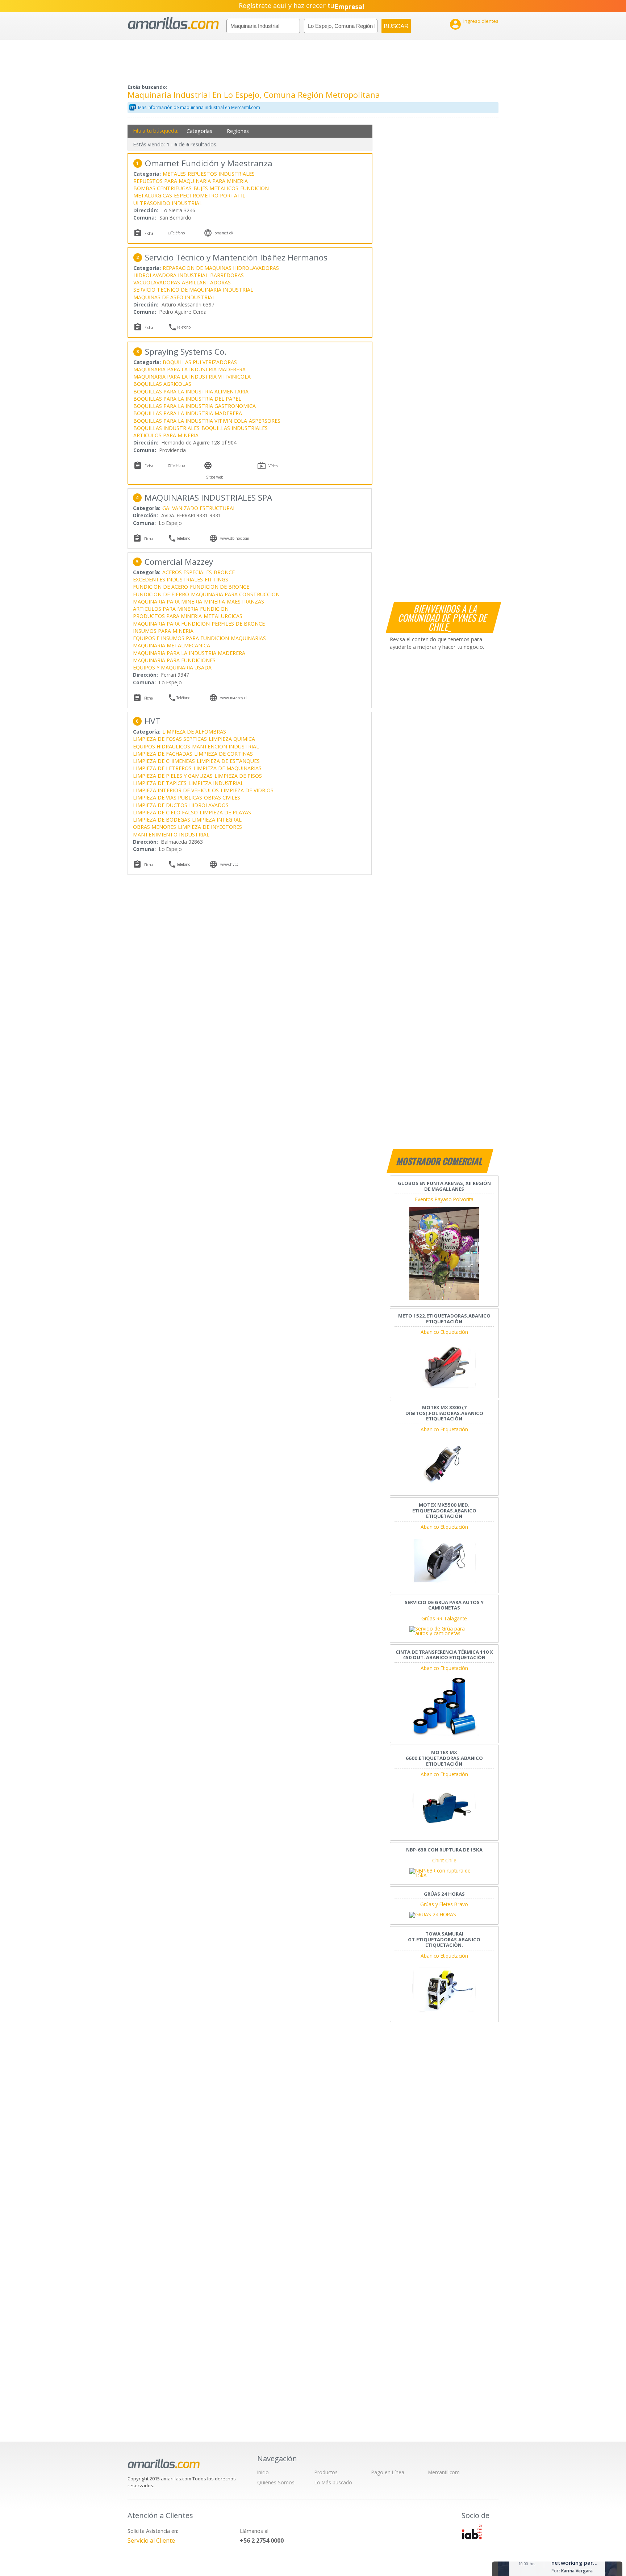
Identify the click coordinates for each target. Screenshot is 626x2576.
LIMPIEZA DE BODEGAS (162, 820)
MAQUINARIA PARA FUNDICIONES (174, 660)
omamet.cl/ (224, 233)
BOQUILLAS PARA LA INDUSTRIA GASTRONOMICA (195, 406)
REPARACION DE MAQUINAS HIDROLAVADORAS (221, 268)
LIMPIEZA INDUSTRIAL (216, 783)
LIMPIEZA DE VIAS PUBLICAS (168, 798)
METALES (174, 174)
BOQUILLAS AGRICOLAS (162, 384)
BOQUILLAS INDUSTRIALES (166, 428)
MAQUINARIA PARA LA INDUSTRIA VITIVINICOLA (192, 377)
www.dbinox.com (235, 538)
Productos (326, 2472)
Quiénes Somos (276, 2482)
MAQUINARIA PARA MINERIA (168, 602)
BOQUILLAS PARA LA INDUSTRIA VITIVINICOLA (190, 421)
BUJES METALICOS (216, 188)
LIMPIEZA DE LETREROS (162, 768)
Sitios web (215, 477)
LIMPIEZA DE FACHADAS (163, 754)
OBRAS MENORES (155, 827)
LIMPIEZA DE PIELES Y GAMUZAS (173, 776)
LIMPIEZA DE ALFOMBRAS (194, 732)
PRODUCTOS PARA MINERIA (167, 616)
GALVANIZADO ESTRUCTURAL (199, 508)
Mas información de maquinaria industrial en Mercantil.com (199, 107)
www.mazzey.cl (233, 698)
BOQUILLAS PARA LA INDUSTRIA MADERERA (188, 413)
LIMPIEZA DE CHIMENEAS (164, 761)
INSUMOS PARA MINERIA (163, 631)
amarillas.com (173, 23)
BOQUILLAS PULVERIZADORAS (200, 362)
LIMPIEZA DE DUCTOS (160, 805)
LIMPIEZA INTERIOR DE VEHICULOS (176, 790)
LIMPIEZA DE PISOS (238, 776)
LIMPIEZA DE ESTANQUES (228, 761)
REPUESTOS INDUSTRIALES (221, 174)
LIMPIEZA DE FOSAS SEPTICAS (170, 739)
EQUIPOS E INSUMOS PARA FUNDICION (181, 638)
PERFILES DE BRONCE (238, 624)
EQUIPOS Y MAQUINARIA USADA (172, 667)
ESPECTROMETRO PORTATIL (210, 195)
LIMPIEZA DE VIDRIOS (247, 790)
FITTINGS (216, 579)
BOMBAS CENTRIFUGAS (162, 188)
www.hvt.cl (230, 864)
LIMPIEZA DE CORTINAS (224, 754)
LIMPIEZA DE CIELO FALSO (165, 812)
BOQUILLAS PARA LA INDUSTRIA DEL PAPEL (187, 399)
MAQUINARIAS (248, 638)
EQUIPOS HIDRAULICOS (162, 746)
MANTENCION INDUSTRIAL (226, 746)
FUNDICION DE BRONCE (220, 587)
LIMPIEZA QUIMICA (232, 739)
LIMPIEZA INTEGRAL (217, 820)
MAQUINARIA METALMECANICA (172, 645)
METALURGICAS (153, 195)
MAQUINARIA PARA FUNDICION (171, 624)
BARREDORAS (227, 275)
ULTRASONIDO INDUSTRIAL (168, 203)
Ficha (149, 233)
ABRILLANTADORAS (206, 282)
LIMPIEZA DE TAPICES (160, 783)
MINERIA (214, 602)
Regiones (238, 131)
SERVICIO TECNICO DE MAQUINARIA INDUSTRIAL (193, 290)
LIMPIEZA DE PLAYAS (225, 812)
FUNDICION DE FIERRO (161, 594)
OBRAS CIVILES (222, 798)
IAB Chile (472, 2532)
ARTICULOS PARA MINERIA (166, 435)
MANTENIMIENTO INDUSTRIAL (171, 834)
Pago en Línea (388, 2472)
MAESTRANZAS (245, 602)
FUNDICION (254, 188)
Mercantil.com (444, 2472)
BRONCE (224, 572)
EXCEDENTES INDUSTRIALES (168, 579)
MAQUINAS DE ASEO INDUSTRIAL (174, 297)
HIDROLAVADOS (209, 805)
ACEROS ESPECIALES (187, 572)
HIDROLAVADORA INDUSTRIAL (171, 275)
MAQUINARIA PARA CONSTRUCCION (235, 594)
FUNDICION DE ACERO (160, 587)
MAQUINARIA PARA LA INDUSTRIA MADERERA (189, 369)
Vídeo (273, 466)
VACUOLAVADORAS (157, 282)
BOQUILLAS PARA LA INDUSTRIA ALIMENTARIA (191, 391)
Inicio (263, 2472)
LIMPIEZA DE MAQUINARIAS (228, 768)
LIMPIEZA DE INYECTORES (210, 827)
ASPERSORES (265, 421)
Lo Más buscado (333, 2482)
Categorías (199, 131)
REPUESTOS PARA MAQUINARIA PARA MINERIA (191, 181)
